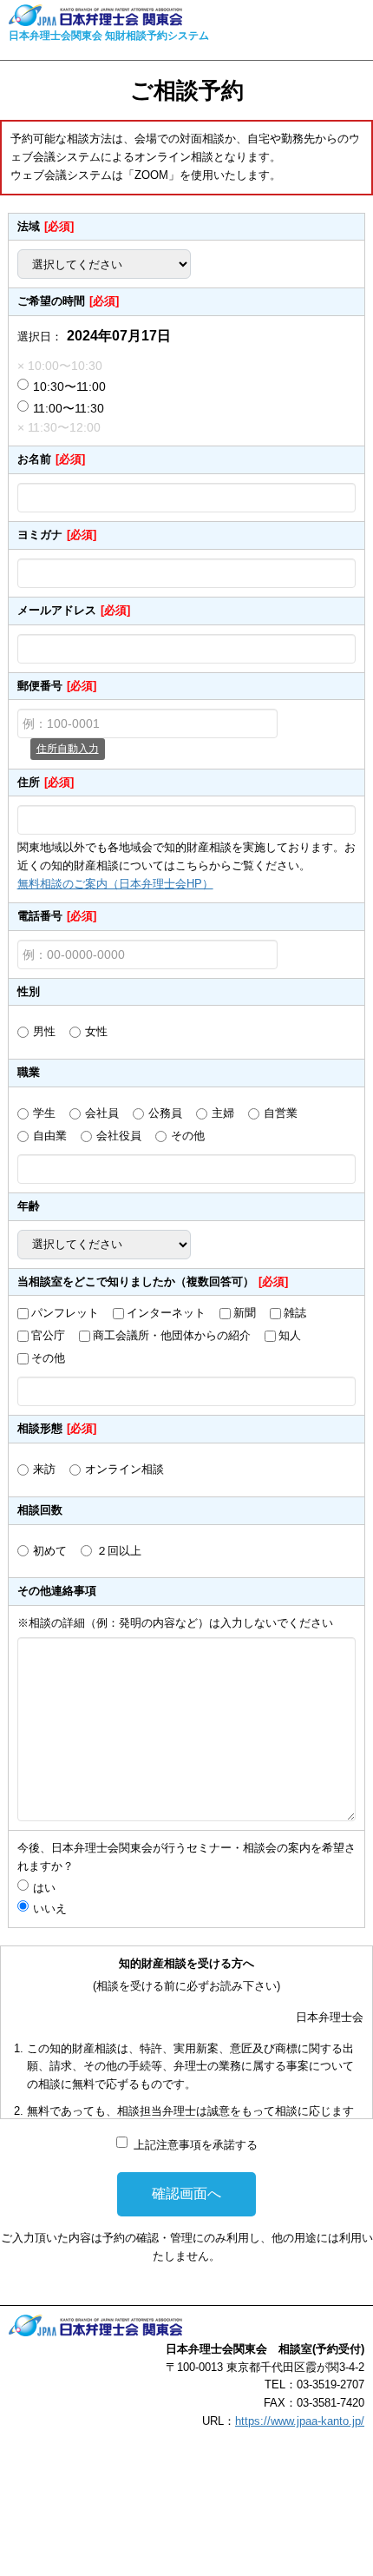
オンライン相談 (124, 1469)
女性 (96, 1031)
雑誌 (295, 1313)
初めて (50, 1551)
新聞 (245, 1313)
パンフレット (65, 1313)
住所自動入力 (68, 749)
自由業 (50, 1136)
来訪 (44, 1469)
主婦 (223, 1113)
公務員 (165, 1113)
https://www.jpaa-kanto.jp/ (300, 2421)
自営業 (281, 1113)
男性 (44, 1031)
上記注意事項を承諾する (196, 2145)
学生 (44, 1113)
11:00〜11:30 (69, 408)
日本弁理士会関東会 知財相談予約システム (109, 36)
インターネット (166, 1313)
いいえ (50, 1909)
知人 (290, 1335)
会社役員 (119, 1136)
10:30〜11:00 (69, 386)
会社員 (102, 1113)
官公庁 (48, 1335)
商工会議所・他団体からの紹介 (172, 1335)
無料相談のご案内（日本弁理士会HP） (115, 884)
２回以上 (119, 1551)
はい (50, 1888)
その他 (188, 1136)
